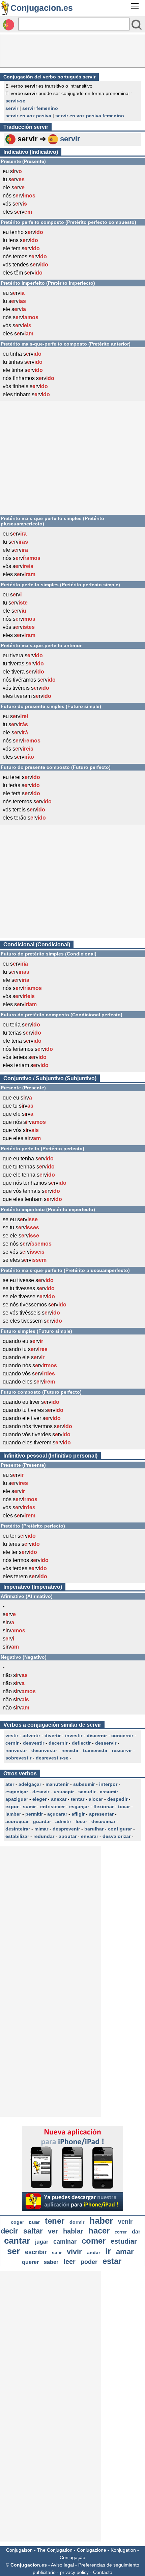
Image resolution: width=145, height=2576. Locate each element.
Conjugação (72, 2557)
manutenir (57, 1784)
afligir (78, 1814)
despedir (117, 1799)
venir (125, 2222)
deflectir (81, 1743)
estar (112, 2261)
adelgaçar (30, 1784)
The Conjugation (55, 2550)
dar (136, 2232)
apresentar (101, 1814)
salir (57, 2252)
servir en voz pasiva (28, 116)
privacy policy (74, 2572)
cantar (17, 2241)
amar (125, 2252)
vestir (12, 1735)
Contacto (103, 2572)
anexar (59, 1799)
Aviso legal (62, 2565)
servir (12, 108)
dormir (77, 2222)
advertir (31, 1735)
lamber (13, 1814)
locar (81, 1821)
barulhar (94, 1829)
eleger (39, 1799)
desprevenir (66, 1829)
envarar (90, 1836)
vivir (74, 2252)
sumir (29, 1806)
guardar (42, 1821)
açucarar (57, 1814)
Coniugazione (92, 2550)
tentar (78, 1799)
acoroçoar (17, 1821)
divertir (53, 1735)
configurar (120, 1829)
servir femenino (40, 108)
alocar (96, 1799)
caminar (65, 2242)
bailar (34, 2222)
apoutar (68, 1836)
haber (101, 2221)
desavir (41, 1792)
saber (51, 2262)
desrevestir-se (52, 1758)
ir (108, 2251)
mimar (41, 1829)
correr (121, 2232)
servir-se (15, 101)
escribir (36, 2252)
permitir (34, 1814)
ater (10, 1784)
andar (94, 2252)
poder (89, 2262)
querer (30, 2262)
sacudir (87, 1792)
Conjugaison (19, 2550)
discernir (97, 1735)
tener (55, 2221)
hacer (99, 2231)
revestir (70, 1750)
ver (53, 2231)
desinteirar (18, 1829)
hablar (73, 2231)
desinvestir (44, 1750)
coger (17, 2222)
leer (69, 2262)
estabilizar (17, 1836)
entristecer (52, 1806)
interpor (108, 1784)
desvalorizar (117, 1836)
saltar (33, 2231)
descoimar (103, 1821)
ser (13, 2251)
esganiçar (17, 1792)
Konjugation (123, 2550)
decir (9, 2231)
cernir (12, 1743)
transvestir (95, 1750)
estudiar (124, 2241)
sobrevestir (18, 1758)
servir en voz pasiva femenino (90, 116)
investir (74, 1735)
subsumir (84, 1784)
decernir (58, 1743)
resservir (122, 1750)
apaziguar (17, 1799)
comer (94, 2241)
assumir (109, 1792)
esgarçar (79, 1806)
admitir (63, 1821)
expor (12, 1806)
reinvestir (16, 1750)
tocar (124, 1806)
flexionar (104, 1806)
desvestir (34, 1743)
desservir (106, 1743)
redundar (44, 1836)
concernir (122, 1735)
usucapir (64, 1792)
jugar (42, 2242)
